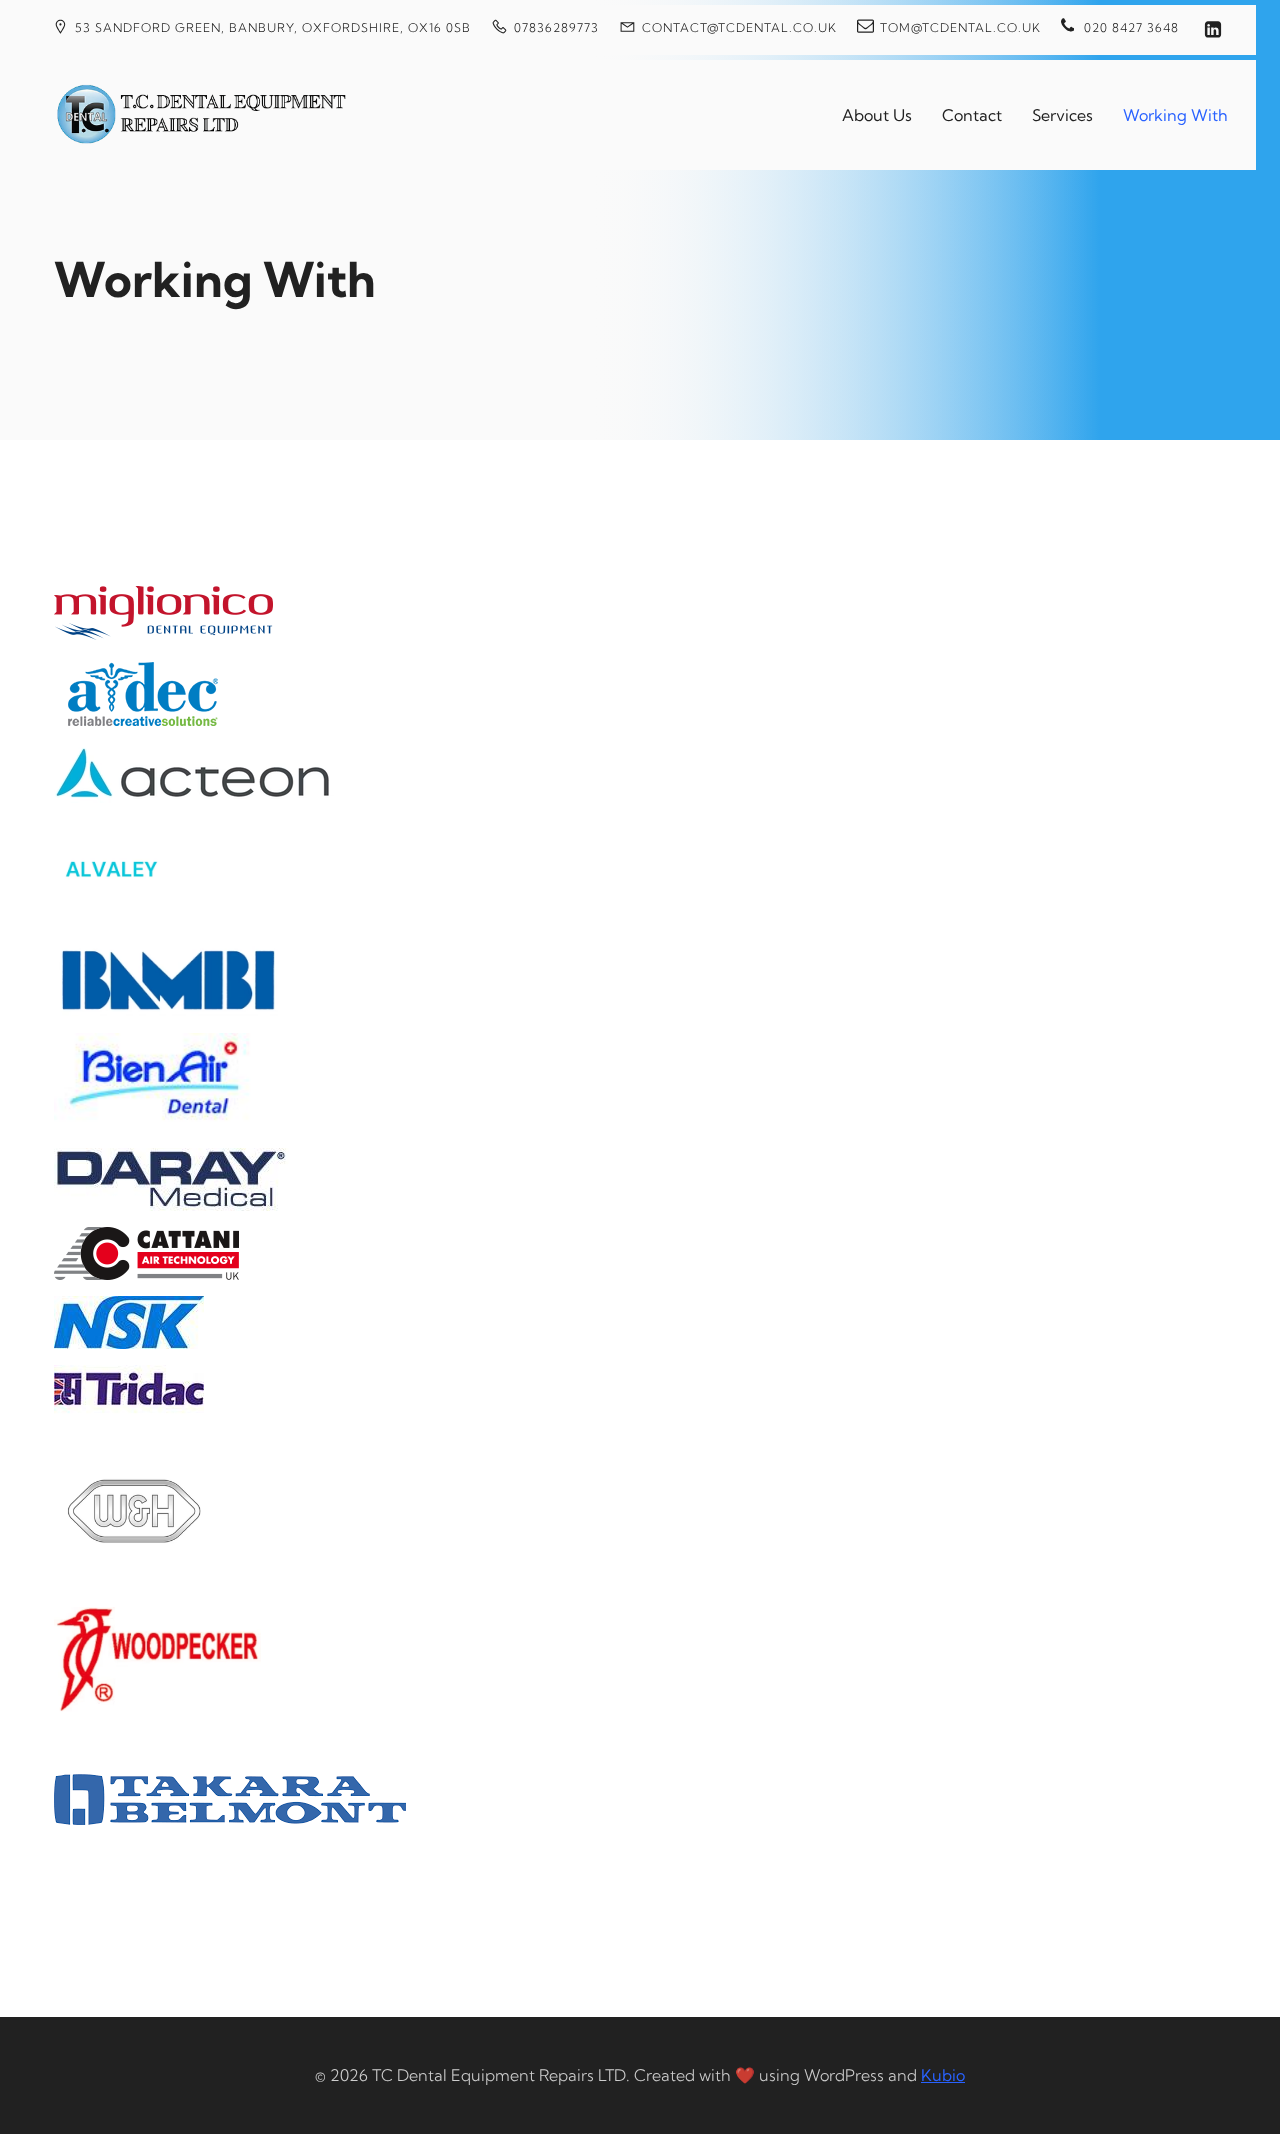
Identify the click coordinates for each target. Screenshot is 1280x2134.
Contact (972, 115)
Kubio (943, 2075)
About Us (877, 115)
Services (1062, 115)
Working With (1175, 115)
